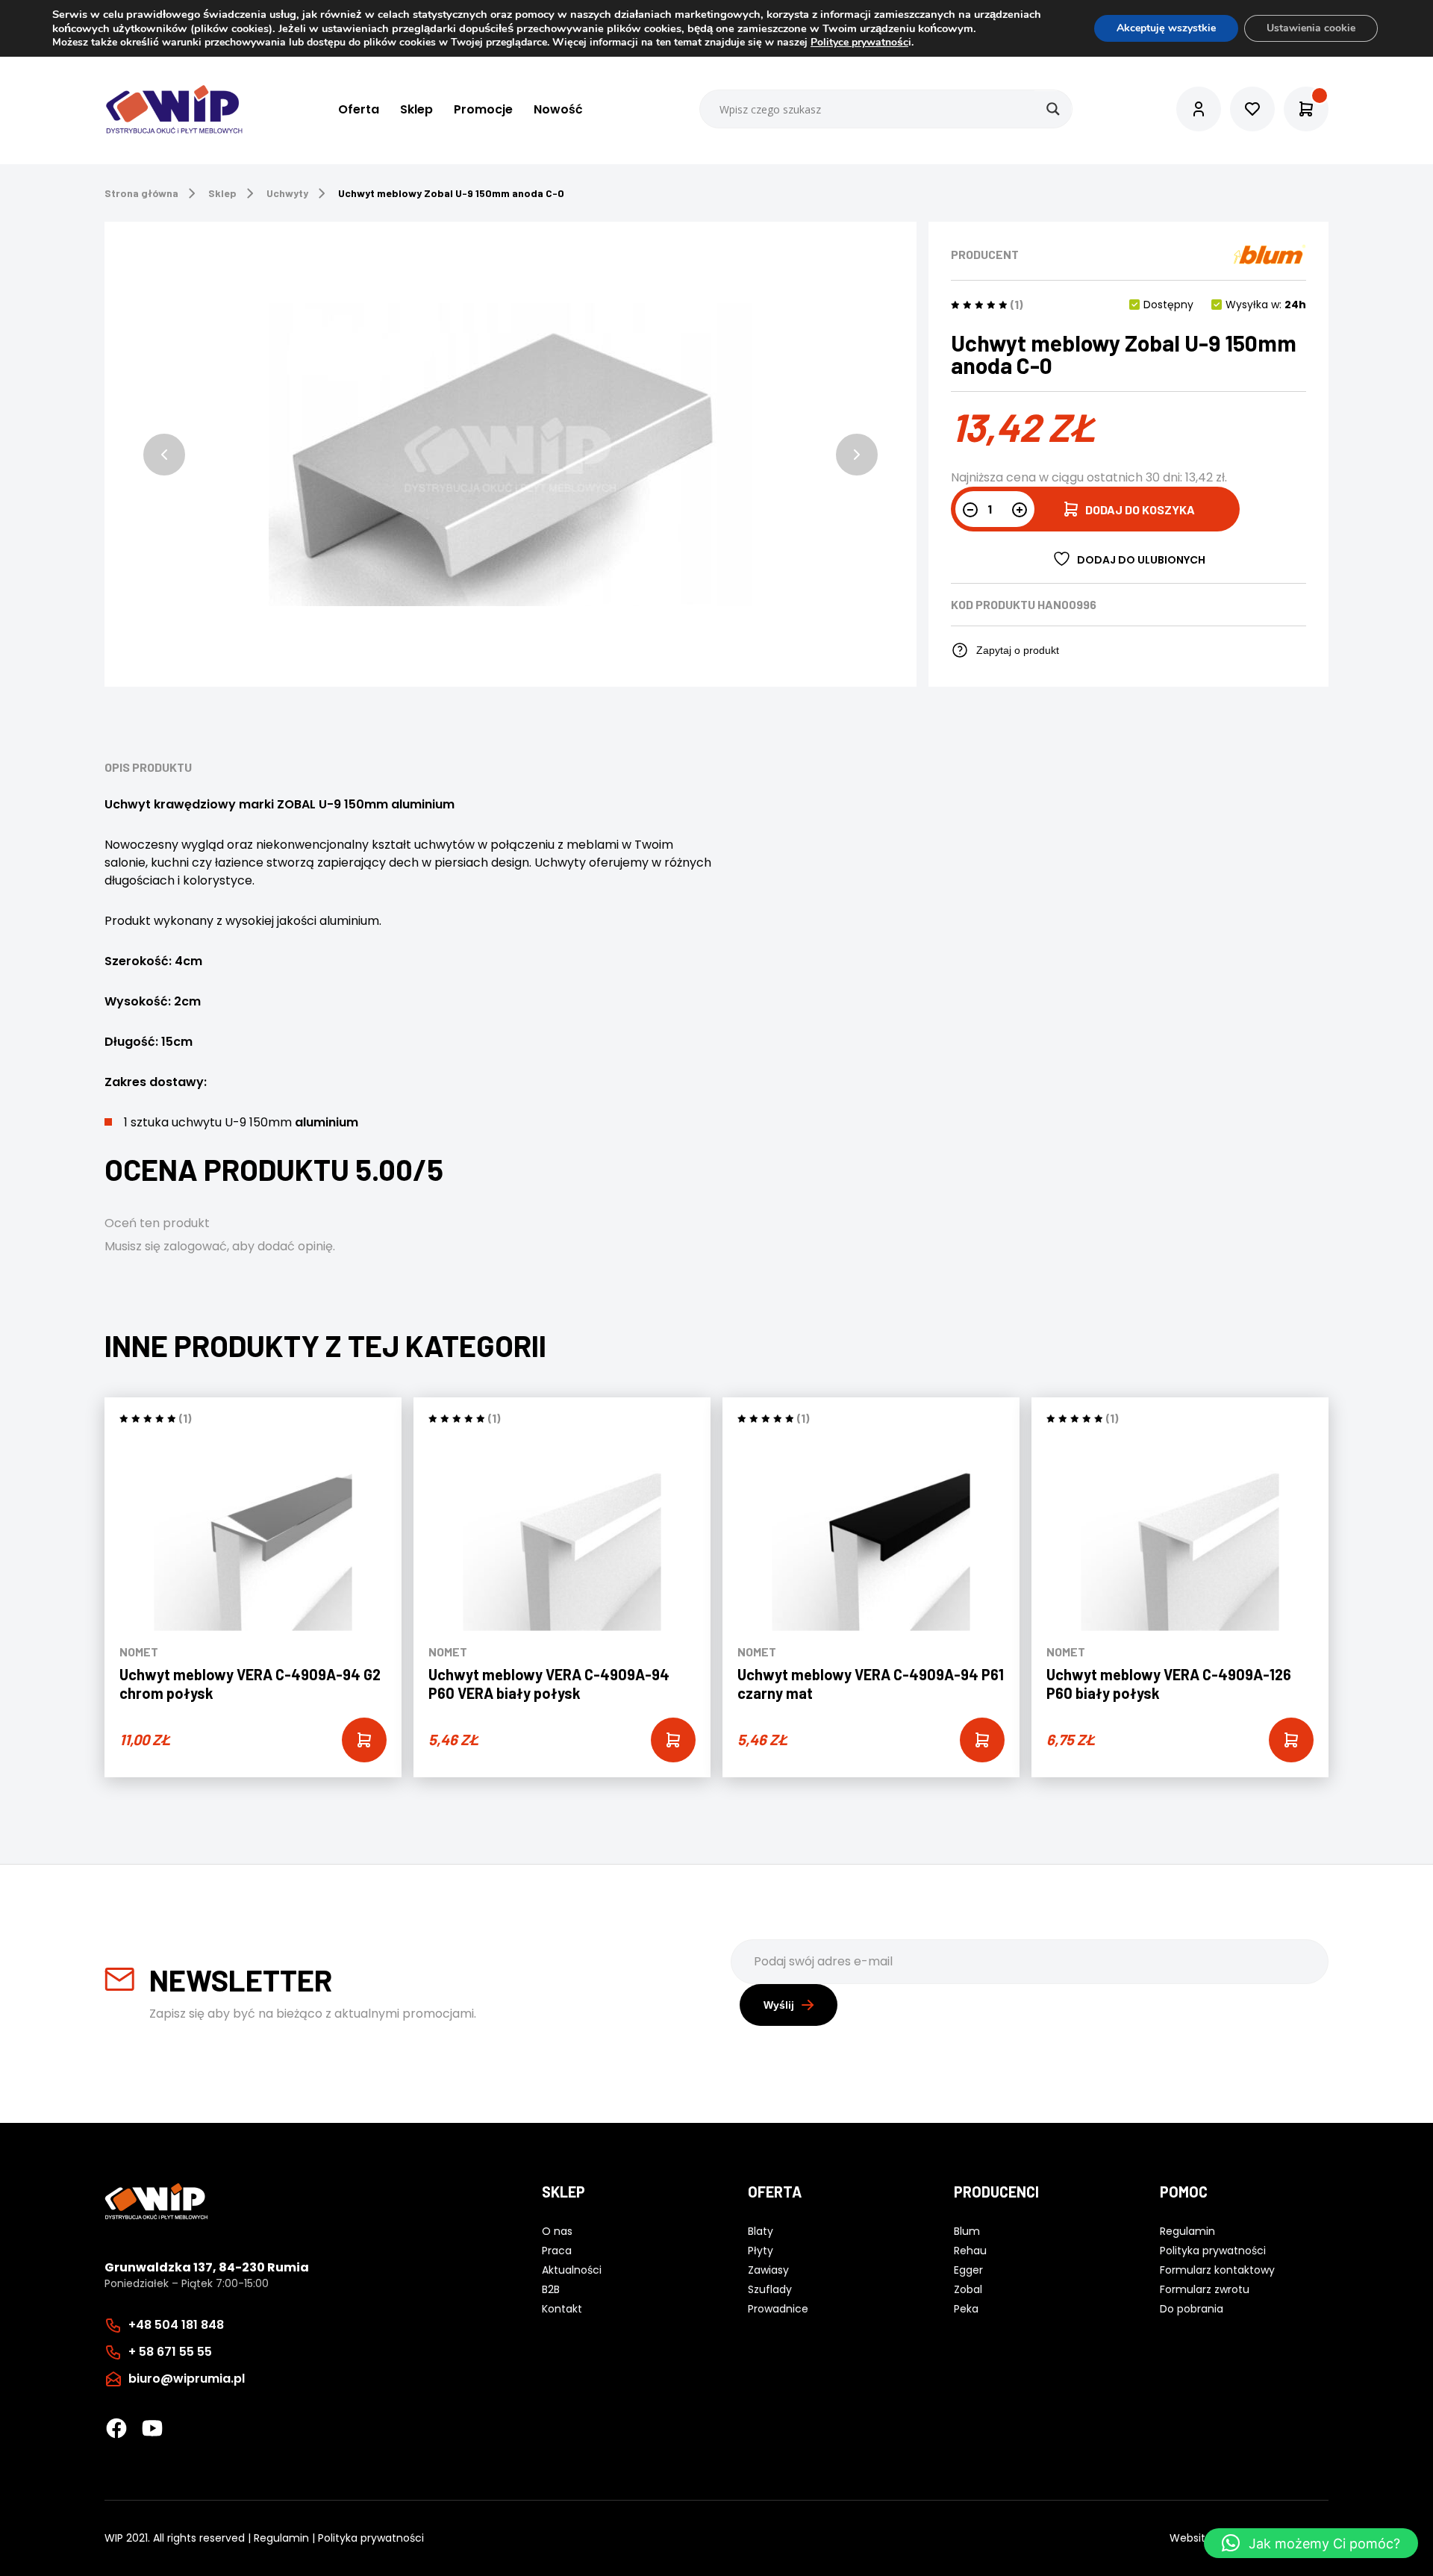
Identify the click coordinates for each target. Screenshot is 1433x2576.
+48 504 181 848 (176, 2325)
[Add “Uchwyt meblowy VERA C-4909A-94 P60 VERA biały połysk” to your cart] (673, 1740)
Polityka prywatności (371, 2538)
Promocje (483, 109)
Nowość (558, 109)
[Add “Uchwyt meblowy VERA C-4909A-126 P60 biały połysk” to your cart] (1291, 1740)
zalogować (195, 1246)
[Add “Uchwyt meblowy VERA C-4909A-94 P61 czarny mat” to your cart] (982, 1740)
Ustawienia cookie (1311, 28)
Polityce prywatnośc (859, 42)
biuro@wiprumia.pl (187, 2379)
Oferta (359, 109)
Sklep (416, 109)
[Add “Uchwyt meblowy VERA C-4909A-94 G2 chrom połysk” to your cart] (364, 1740)
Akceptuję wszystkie (1166, 28)
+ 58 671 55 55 (170, 2352)
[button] (164, 455)
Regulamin (281, 2538)
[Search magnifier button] (1053, 109)
